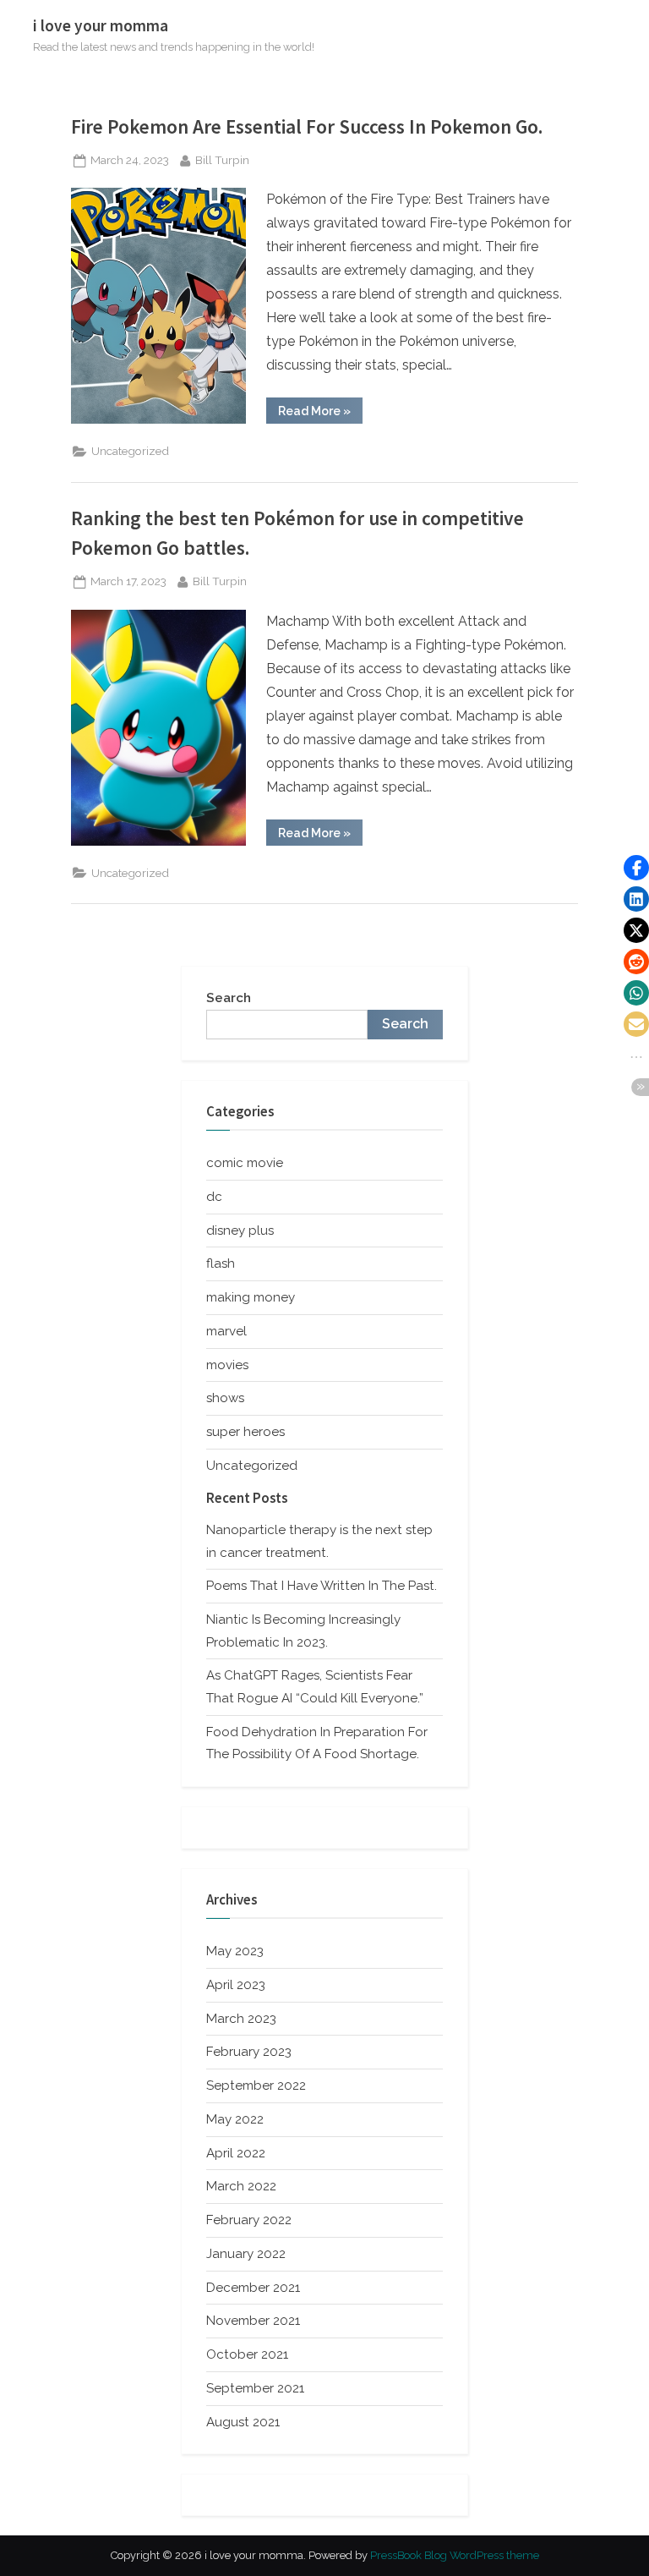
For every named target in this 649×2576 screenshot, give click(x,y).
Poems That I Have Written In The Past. (322, 1586)
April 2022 (236, 2153)
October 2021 (247, 2354)
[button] (636, 868)
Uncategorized (130, 451)
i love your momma (101, 25)
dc (214, 1197)
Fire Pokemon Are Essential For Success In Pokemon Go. (307, 126)
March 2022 (241, 2186)
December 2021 (253, 2288)
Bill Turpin (222, 159)
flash (221, 1263)
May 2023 (235, 1951)
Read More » (320, 414)
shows (225, 1398)
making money (251, 1297)
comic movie (245, 1163)
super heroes (245, 1432)
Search (229, 998)
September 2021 (255, 2388)
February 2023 (249, 2052)
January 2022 (246, 2254)
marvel (226, 1331)
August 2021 (243, 2422)
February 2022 (249, 2220)
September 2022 (256, 2085)
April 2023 (236, 1985)
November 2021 (253, 2321)
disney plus (240, 1230)
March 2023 (241, 2019)
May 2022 (235, 2119)
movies (227, 1365)
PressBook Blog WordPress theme (455, 2555)
